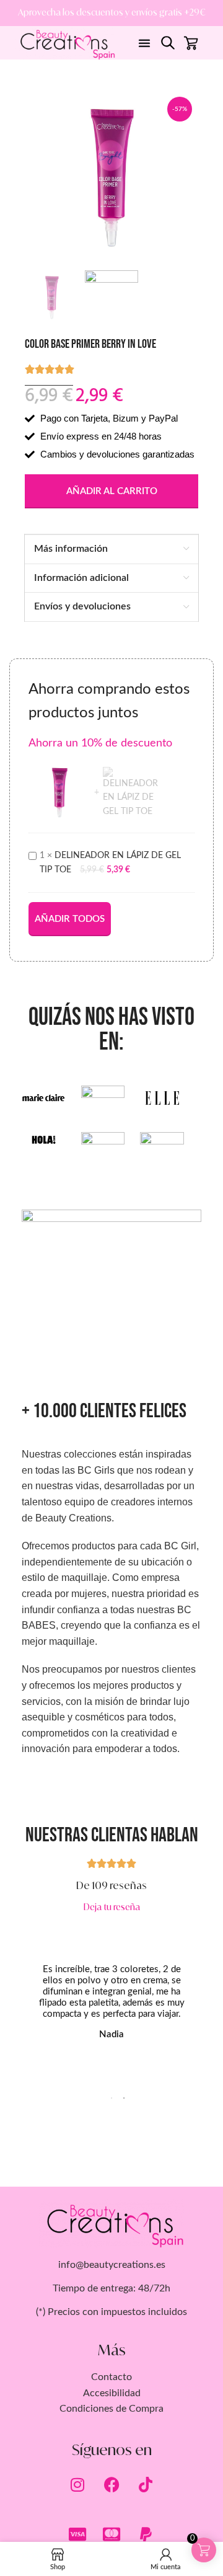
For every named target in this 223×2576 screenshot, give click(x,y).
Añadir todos (70, 919)
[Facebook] (111, 2485)
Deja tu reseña (112, 1907)
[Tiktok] (146, 2485)
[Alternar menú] (144, 43)
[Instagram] (77, 2485)
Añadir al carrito (112, 491)
